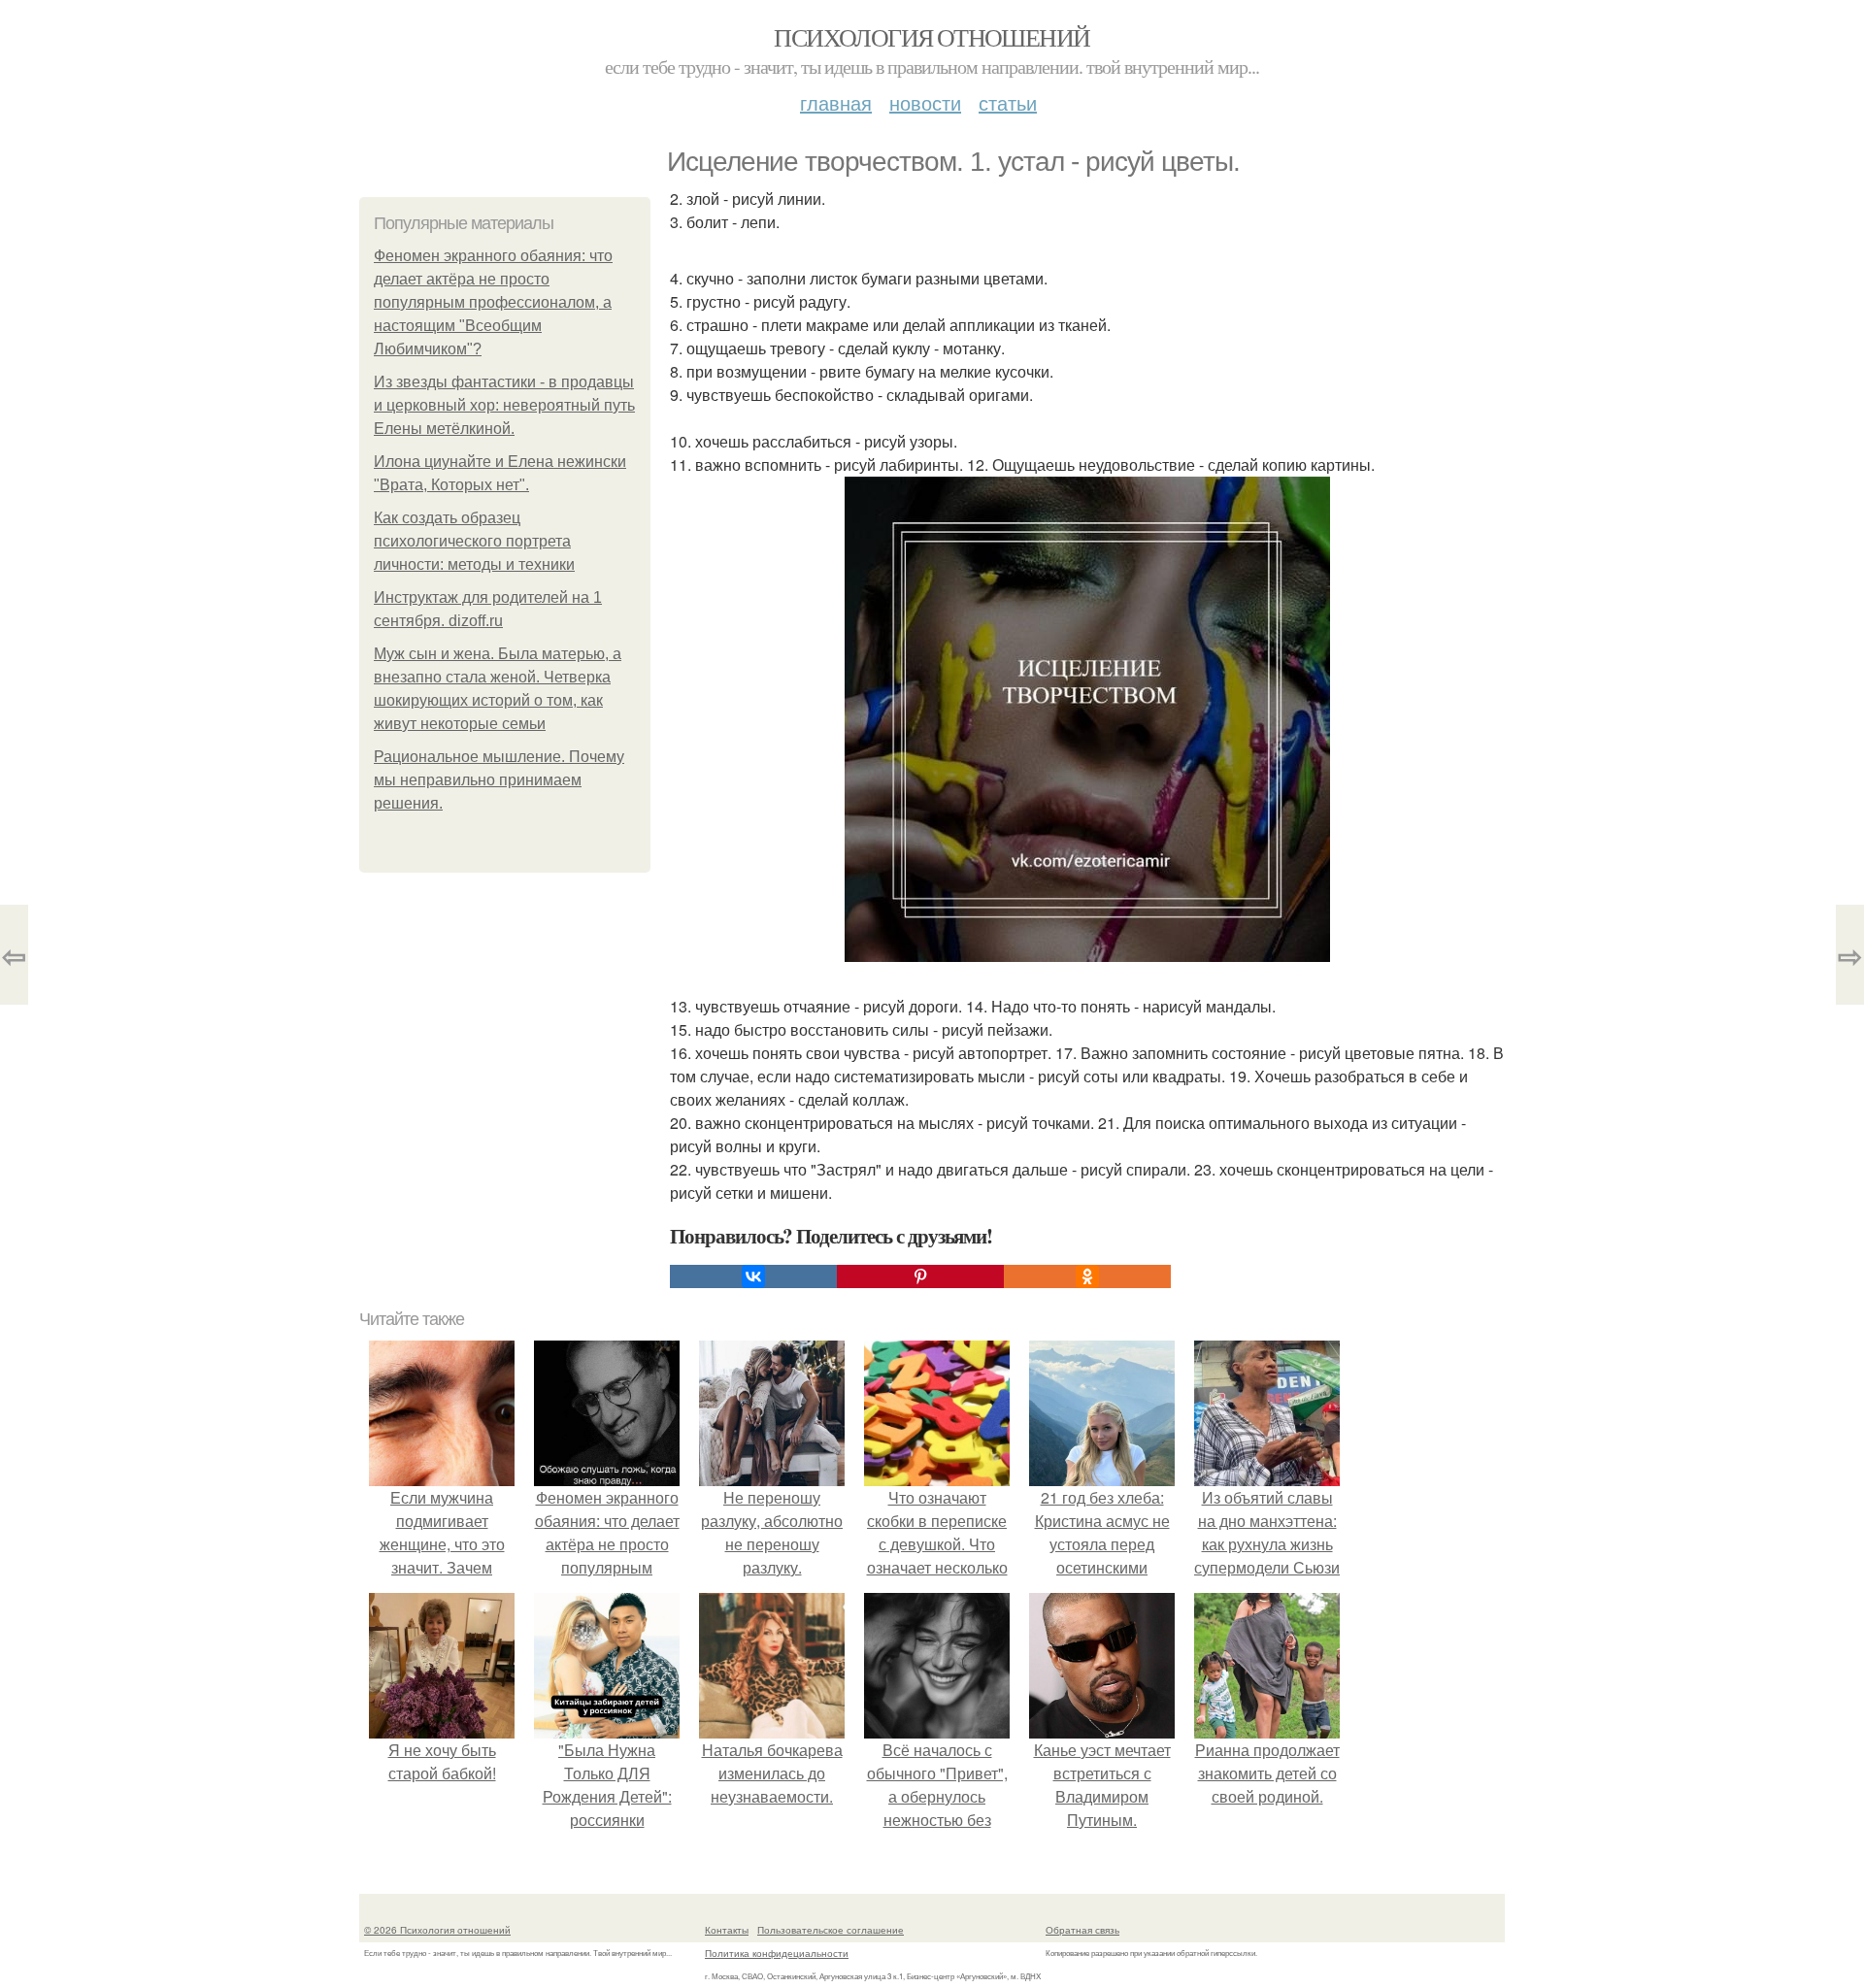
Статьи (1008, 102)
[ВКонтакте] (753, 1276)
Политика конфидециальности (777, 1953)
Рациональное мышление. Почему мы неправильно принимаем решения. (499, 780)
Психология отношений (932, 37)
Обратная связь (1082, 1930)
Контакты (727, 1930)
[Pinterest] (920, 1276)
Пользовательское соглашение (831, 1930)
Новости (925, 102)
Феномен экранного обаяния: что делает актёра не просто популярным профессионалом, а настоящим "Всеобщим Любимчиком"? (493, 302)
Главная (836, 102)
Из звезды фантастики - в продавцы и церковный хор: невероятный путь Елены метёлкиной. (504, 405)
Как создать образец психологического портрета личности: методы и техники (474, 541)
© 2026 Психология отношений (437, 1930)
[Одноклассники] (1087, 1276)
